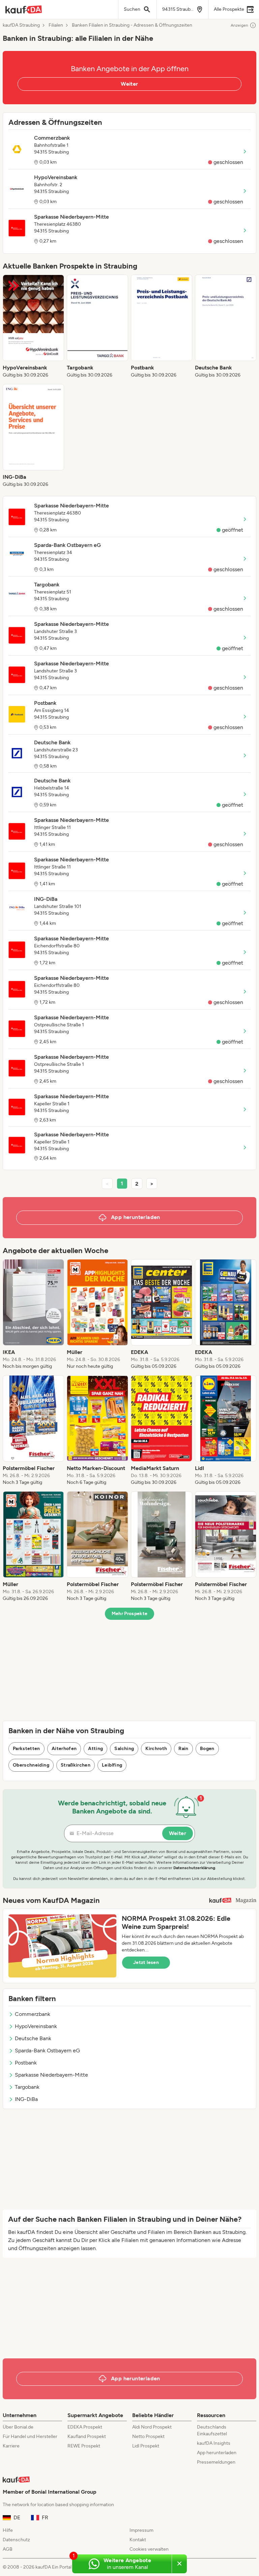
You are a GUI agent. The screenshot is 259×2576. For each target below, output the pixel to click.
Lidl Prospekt (146, 2446)
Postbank (26, 2063)
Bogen (207, 1749)
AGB (8, 2549)
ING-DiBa (26, 2099)
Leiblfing (112, 1765)
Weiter (129, 84)
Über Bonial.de (18, 2427)
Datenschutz (16, 2540)
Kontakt (138, 2540)
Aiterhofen (64, 1749)
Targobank (27, 2087)
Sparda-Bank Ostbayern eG (47, 2051)
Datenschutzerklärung (194, 1868)
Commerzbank (33, 2014)
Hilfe (8, 2530)
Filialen (56, 25)
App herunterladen (217, 2453)
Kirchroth (156, 1749)
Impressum (141, 2530)
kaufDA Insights (214, 2443)
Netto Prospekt (148, 2436)
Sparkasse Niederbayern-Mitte (51, 2075)
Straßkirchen (76, 1765)
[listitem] (33, 327)
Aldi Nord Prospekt (152, 2427)
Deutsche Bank (33, 2038)
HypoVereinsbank (36, 2026)
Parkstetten (26, 1749)
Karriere (11, 2446)
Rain (183, 1749)
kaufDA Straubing (21, 25)
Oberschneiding (31, 1765)
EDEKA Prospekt (85, 2427)
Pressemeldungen (216, 2462)
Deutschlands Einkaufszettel (212, 2430)
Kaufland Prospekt (87, 2436)
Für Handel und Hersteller (30, 2436)
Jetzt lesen (146, 1962)
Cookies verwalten (149, 2549)
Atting (95, 1749)
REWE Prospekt (84, 2446)
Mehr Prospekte (130, 1614)
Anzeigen (239, 25)
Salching (124, 1749)
